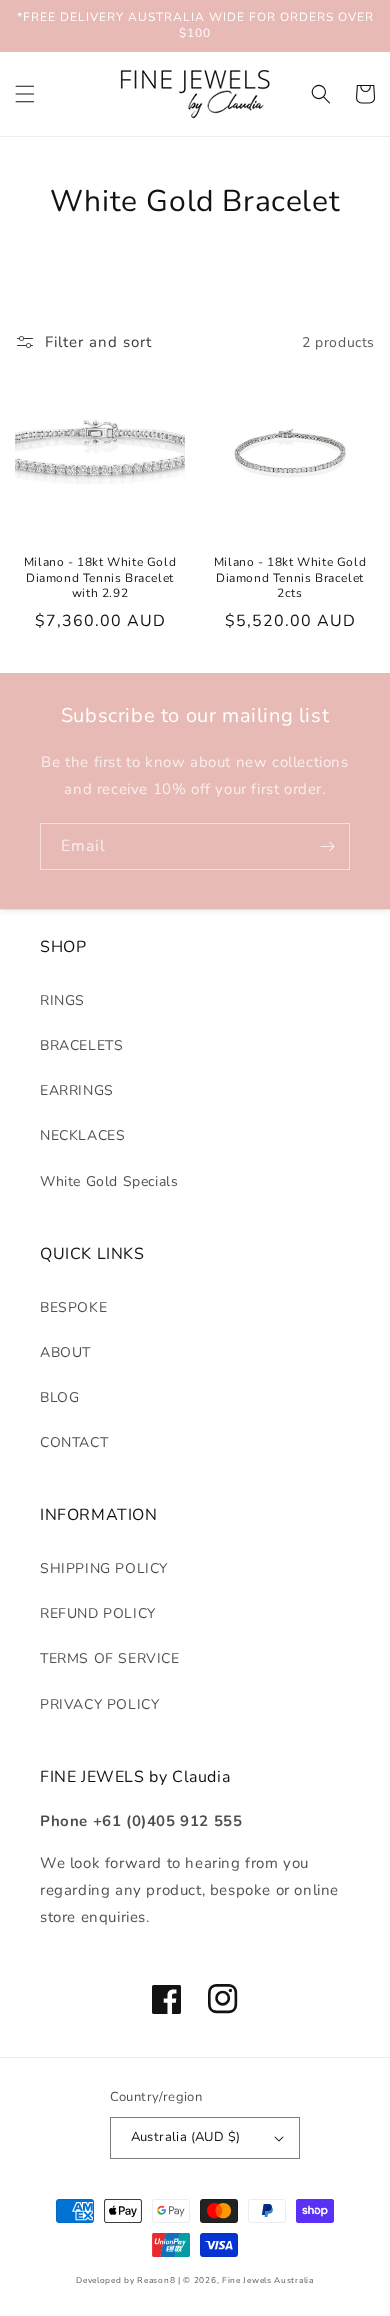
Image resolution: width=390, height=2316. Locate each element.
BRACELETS (81, 1045)
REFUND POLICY (98, 1613)
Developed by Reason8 (125, 2280)
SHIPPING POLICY (104, 1568)
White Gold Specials (109, 1181)
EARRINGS (77, 1090)
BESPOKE (73, 1307)
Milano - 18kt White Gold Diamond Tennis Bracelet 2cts (290, 578)
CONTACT (74, 1442)
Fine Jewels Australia (268, 2280)
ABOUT (65, 1352)
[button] (25, 94)
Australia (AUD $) (186, 2137)
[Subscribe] (327, 846)
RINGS (62, 1000)
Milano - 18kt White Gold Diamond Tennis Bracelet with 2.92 (100, 578)
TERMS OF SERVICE (110, 1658)
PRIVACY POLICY (99, 1704)
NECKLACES (82, 1135)
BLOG (59, 1397)
